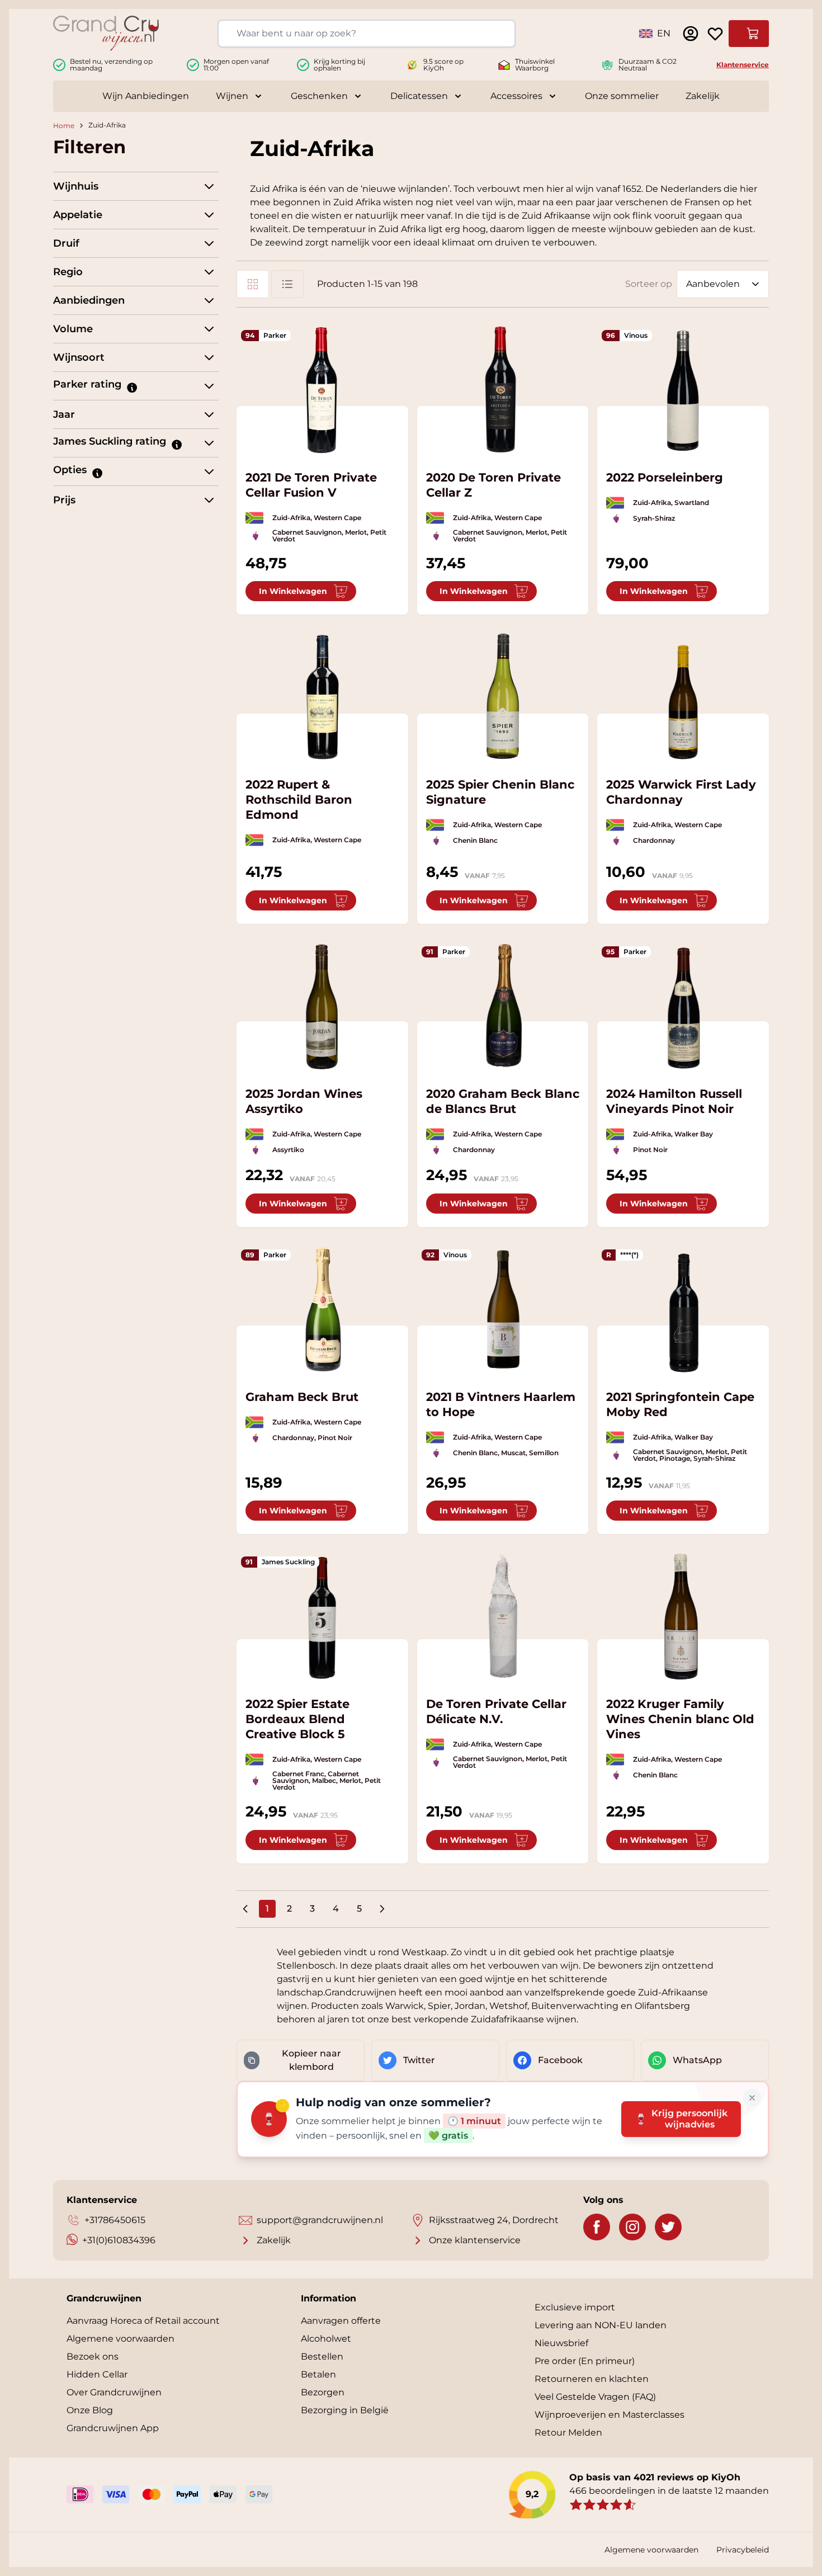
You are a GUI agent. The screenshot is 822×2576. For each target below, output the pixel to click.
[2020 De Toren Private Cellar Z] (503, 390)
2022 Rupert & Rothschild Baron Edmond (299, 799)
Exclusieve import (575, 2307)
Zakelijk (703, 96)
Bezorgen (323, 2392)
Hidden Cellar (97, 2374)
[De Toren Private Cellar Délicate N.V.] (503, 1616)
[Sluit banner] (752, 2098)
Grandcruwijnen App (113, 2428)
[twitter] (668, 2227)
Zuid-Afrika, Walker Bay (673, 1134)
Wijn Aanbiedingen (146, 96)
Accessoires (516, 96)
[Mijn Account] (691, 34)
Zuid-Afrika (107, 126)
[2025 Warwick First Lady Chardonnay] (683, 697)
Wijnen (232, 96)
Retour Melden (568, 2433)
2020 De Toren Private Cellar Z (493, 485)
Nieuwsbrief (561, 2343)
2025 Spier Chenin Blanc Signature (500, 792)
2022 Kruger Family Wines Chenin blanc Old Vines (680, 1719)
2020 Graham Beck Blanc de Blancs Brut (503, 1101)
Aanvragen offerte (341, 2321)
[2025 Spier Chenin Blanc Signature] (503, 697)
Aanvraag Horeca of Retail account (143, 2321)
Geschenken (319, 96)
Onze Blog (90, 2410)
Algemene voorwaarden (121, 2339)
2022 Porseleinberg (665, 477)
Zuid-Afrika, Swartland (671, 503)
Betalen (318, 2374)
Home (64, 126)
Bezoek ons (93, 2356)
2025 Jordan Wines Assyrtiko (304, 1101)
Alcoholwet (326, 2339)
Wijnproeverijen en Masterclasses (610, 2415)
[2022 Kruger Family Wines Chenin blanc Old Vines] (683, 1616)
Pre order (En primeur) (585, 2361)
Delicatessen (419, 96)
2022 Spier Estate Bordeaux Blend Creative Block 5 (297, 1719)
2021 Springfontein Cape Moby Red (680, 1404)
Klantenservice (743, 65)
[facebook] (597, 2227)
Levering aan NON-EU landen (601, 2325)
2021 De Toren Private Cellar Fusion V (311, 485)
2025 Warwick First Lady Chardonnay (681, 792)
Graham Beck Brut (302, 1397)
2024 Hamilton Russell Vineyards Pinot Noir (674, 1101)
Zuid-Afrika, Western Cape (317, 518)
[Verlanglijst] (715, 34)
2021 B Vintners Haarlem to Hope (501, 1404)
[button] (131, 387)
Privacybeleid (743, 2550)
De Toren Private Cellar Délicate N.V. (496, 1711)
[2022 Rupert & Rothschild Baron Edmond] (322, 697)
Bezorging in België (345, 2410)
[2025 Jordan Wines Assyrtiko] (322, 1006)
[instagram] (632, 2227)
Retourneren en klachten (592, 2379)
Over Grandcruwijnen (114, 2392)
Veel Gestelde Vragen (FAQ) (595, 2397)
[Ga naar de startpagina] (106, 33)
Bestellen (322, 2356)
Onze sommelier (622, 96)
